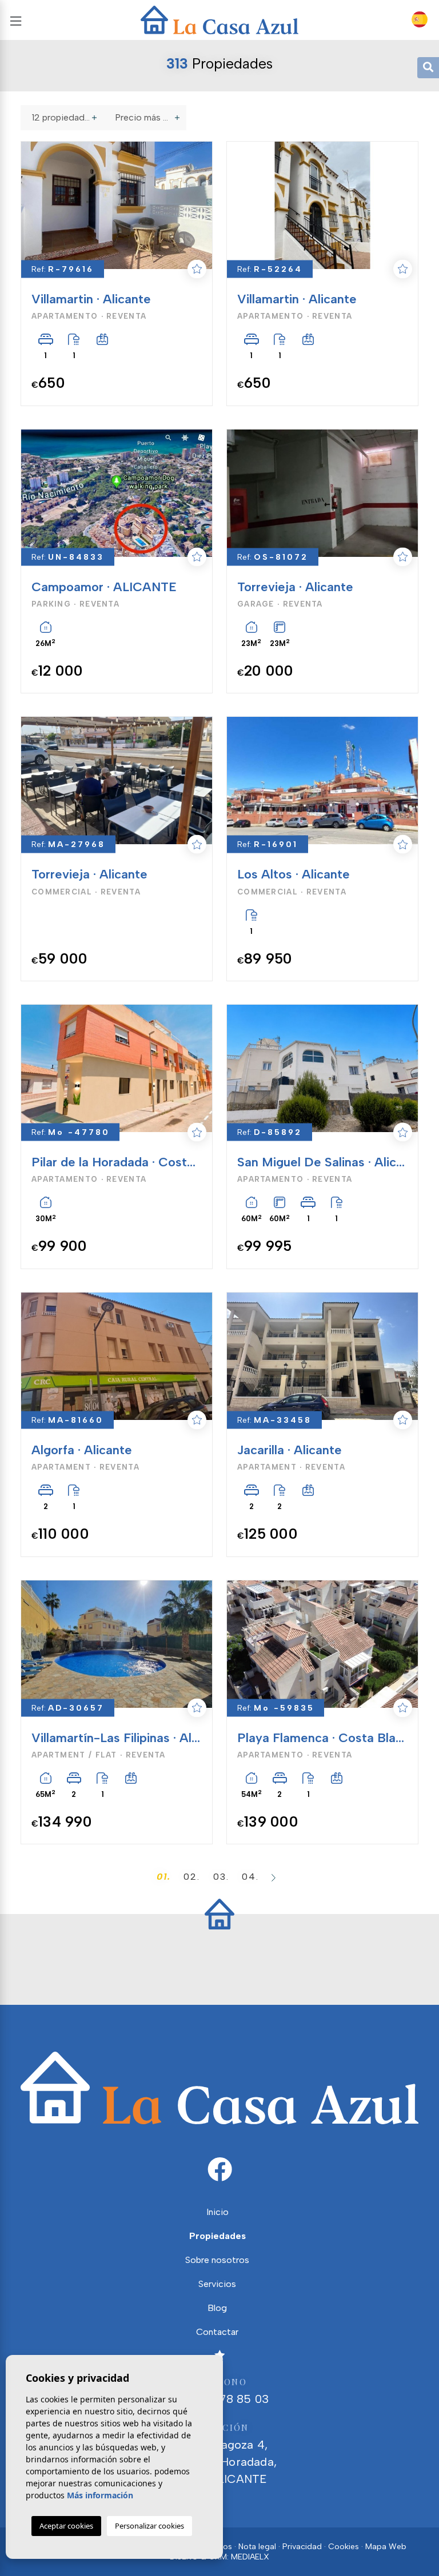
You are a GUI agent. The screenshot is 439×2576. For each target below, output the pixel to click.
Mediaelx (250, 2557)
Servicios (217, 2284)
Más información (100, 2495)
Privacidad (302, 2547)
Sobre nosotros (217, 2260)
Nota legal (257, 2547)
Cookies (344, 2547)
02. (192, 1877)
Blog (217, 2308)
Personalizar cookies (149, 2526)
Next (197, 205)
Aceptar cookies (66, 2526)
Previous (31, 205)
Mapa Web (386, 2547)
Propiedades (217, 2236)
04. (250, 1877)
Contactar (217, 2332)
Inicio (217, 2212)
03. (221, 1877)
